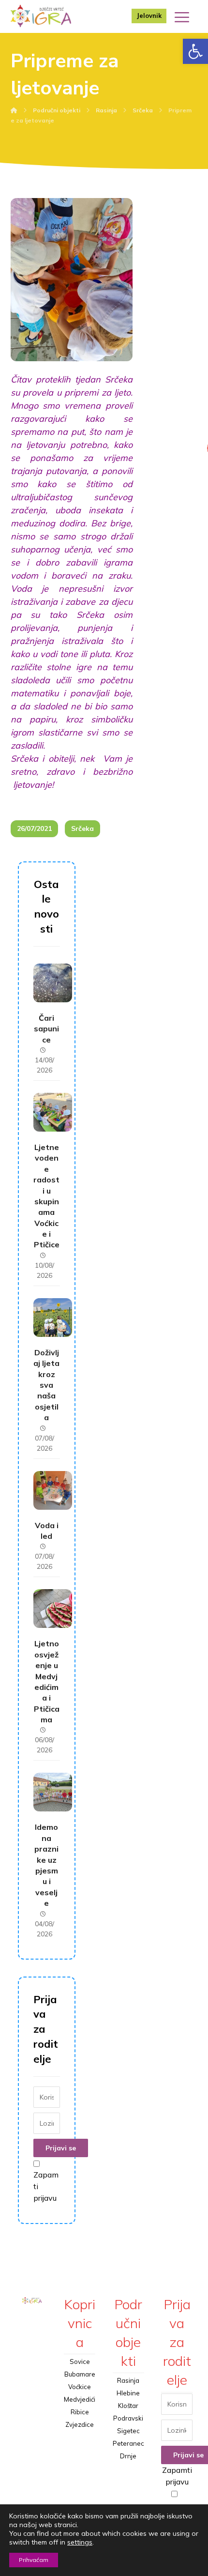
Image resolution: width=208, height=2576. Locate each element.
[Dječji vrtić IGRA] (41, 16)
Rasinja (128, 2380)
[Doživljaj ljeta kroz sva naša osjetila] (53, 1318)
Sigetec (128, 2431)
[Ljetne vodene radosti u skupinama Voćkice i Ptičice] (53, 1112)
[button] (195, 51)
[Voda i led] (53, 1490)
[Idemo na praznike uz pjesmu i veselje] (53, 1792)
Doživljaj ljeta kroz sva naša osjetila (46, 1385)
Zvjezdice (80, 2424)
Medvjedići (80, 2399)
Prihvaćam (34, 2560)
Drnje (128, 2456)
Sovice (80, 2361)
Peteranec (128, 2443)
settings (80, 2542)
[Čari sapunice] (53, 983)
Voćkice (80, 2387)
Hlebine (128, 2393)
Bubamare (80, 2374)
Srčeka (82, 828)
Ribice (80, 2412)
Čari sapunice (46, 1029)
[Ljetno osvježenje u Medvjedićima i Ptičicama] (53, 1609)
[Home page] (14, 110)
